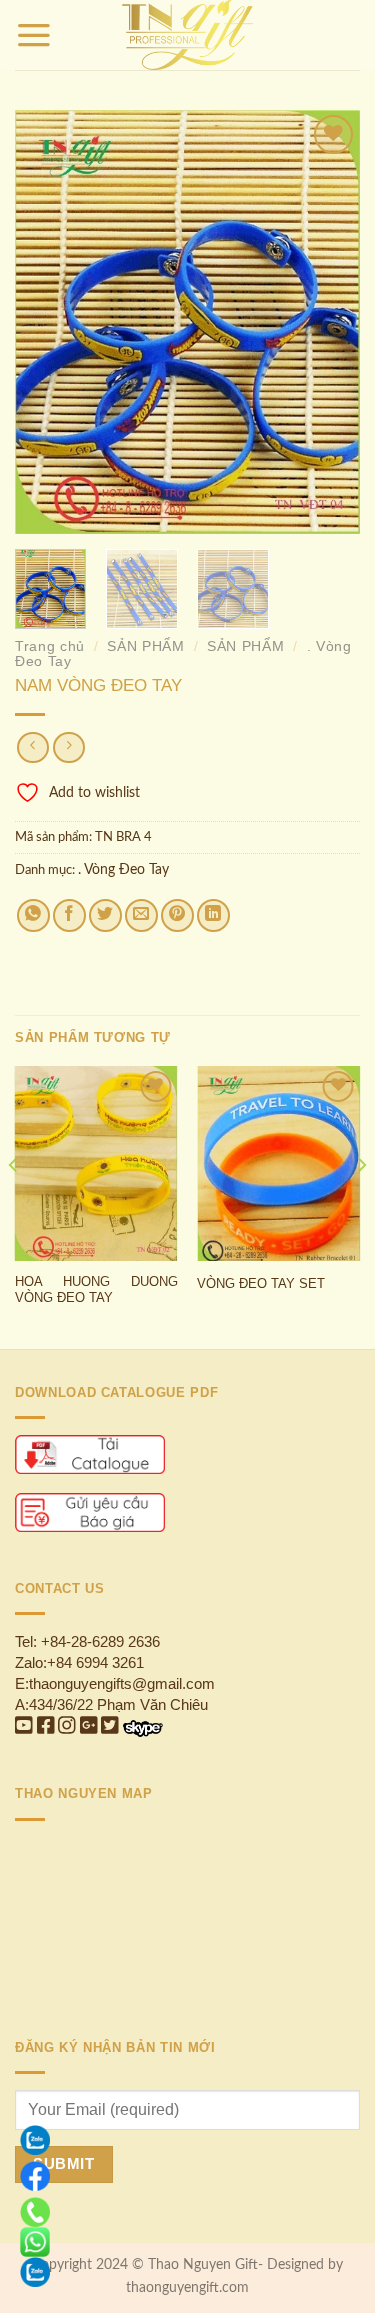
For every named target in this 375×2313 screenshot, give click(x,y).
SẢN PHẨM (145, 646)
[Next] (328, 321)
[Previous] (47, 321)
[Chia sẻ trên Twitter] (105, 915)
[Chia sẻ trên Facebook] (69, 915)
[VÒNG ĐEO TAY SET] (278, 1163)
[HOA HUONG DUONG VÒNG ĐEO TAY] (96, 1163)
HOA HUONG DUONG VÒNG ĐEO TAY (96, 1290)
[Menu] (34, 35)
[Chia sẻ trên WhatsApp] (33, 915)
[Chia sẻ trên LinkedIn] (213, 915)
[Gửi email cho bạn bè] (141, 915)
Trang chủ (50, 646)
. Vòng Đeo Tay (123, 870)
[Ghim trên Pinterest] (177, 915)
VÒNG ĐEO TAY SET (261, 1283)
